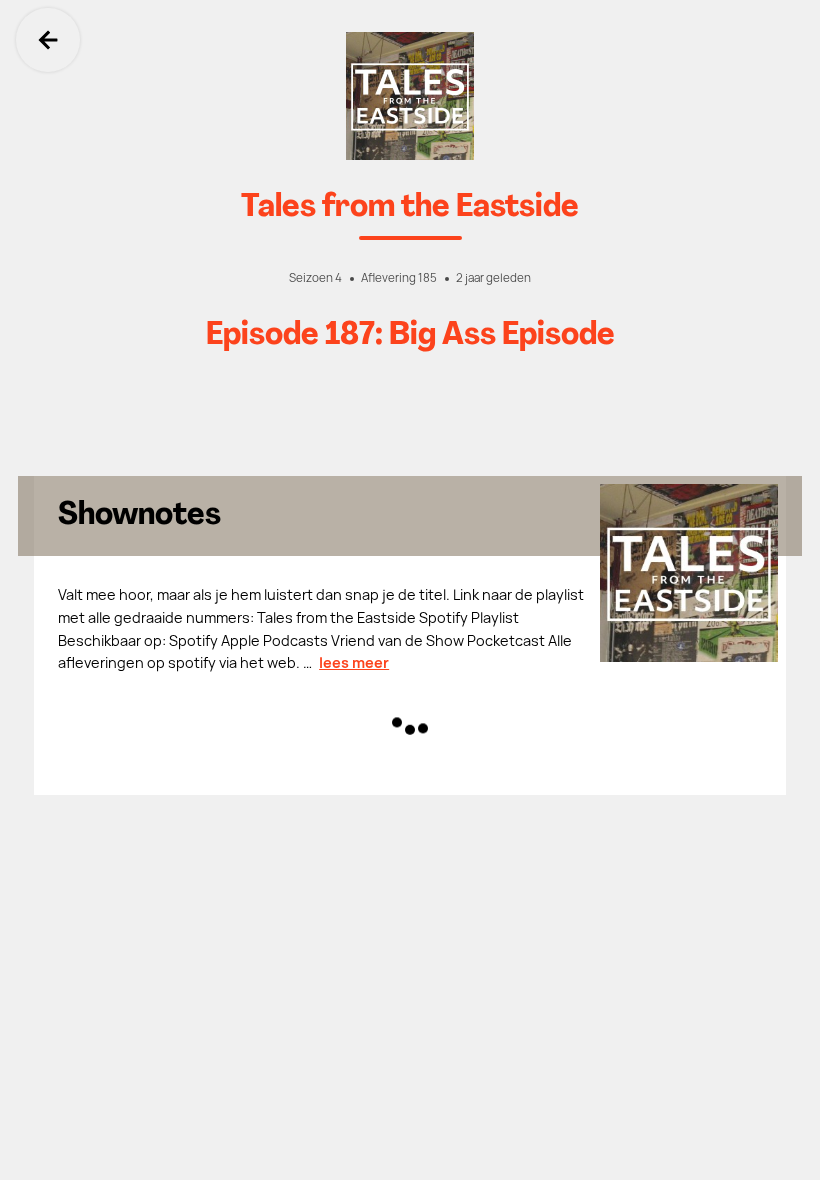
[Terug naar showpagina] (410, 96)
